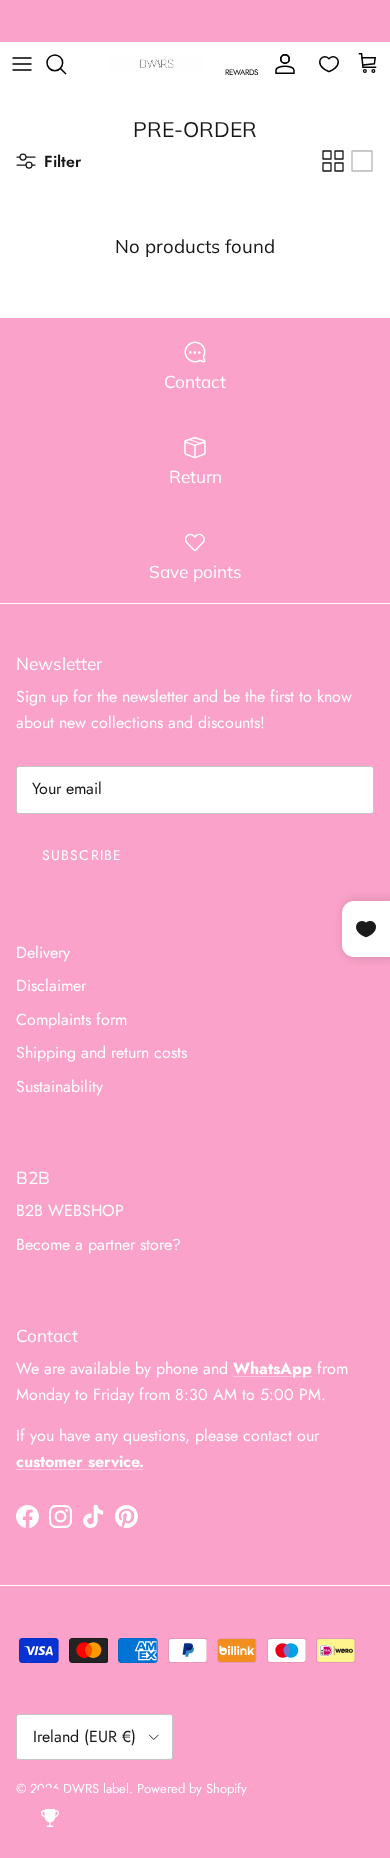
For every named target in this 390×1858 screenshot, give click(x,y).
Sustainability (59, 1086)
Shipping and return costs (101, 1052)
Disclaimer (51, 985)
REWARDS (241, 72)
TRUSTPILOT (306, 29)
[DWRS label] (156, 64)
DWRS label (96, 1788)
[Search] (66, 64)
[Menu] (22, 64)
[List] (362, 161)
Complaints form (71, 1019)
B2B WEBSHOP (70, 1210)
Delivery (43, 952)
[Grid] (333, 161)
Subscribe (82, 855)
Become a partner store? (98, 1244)
